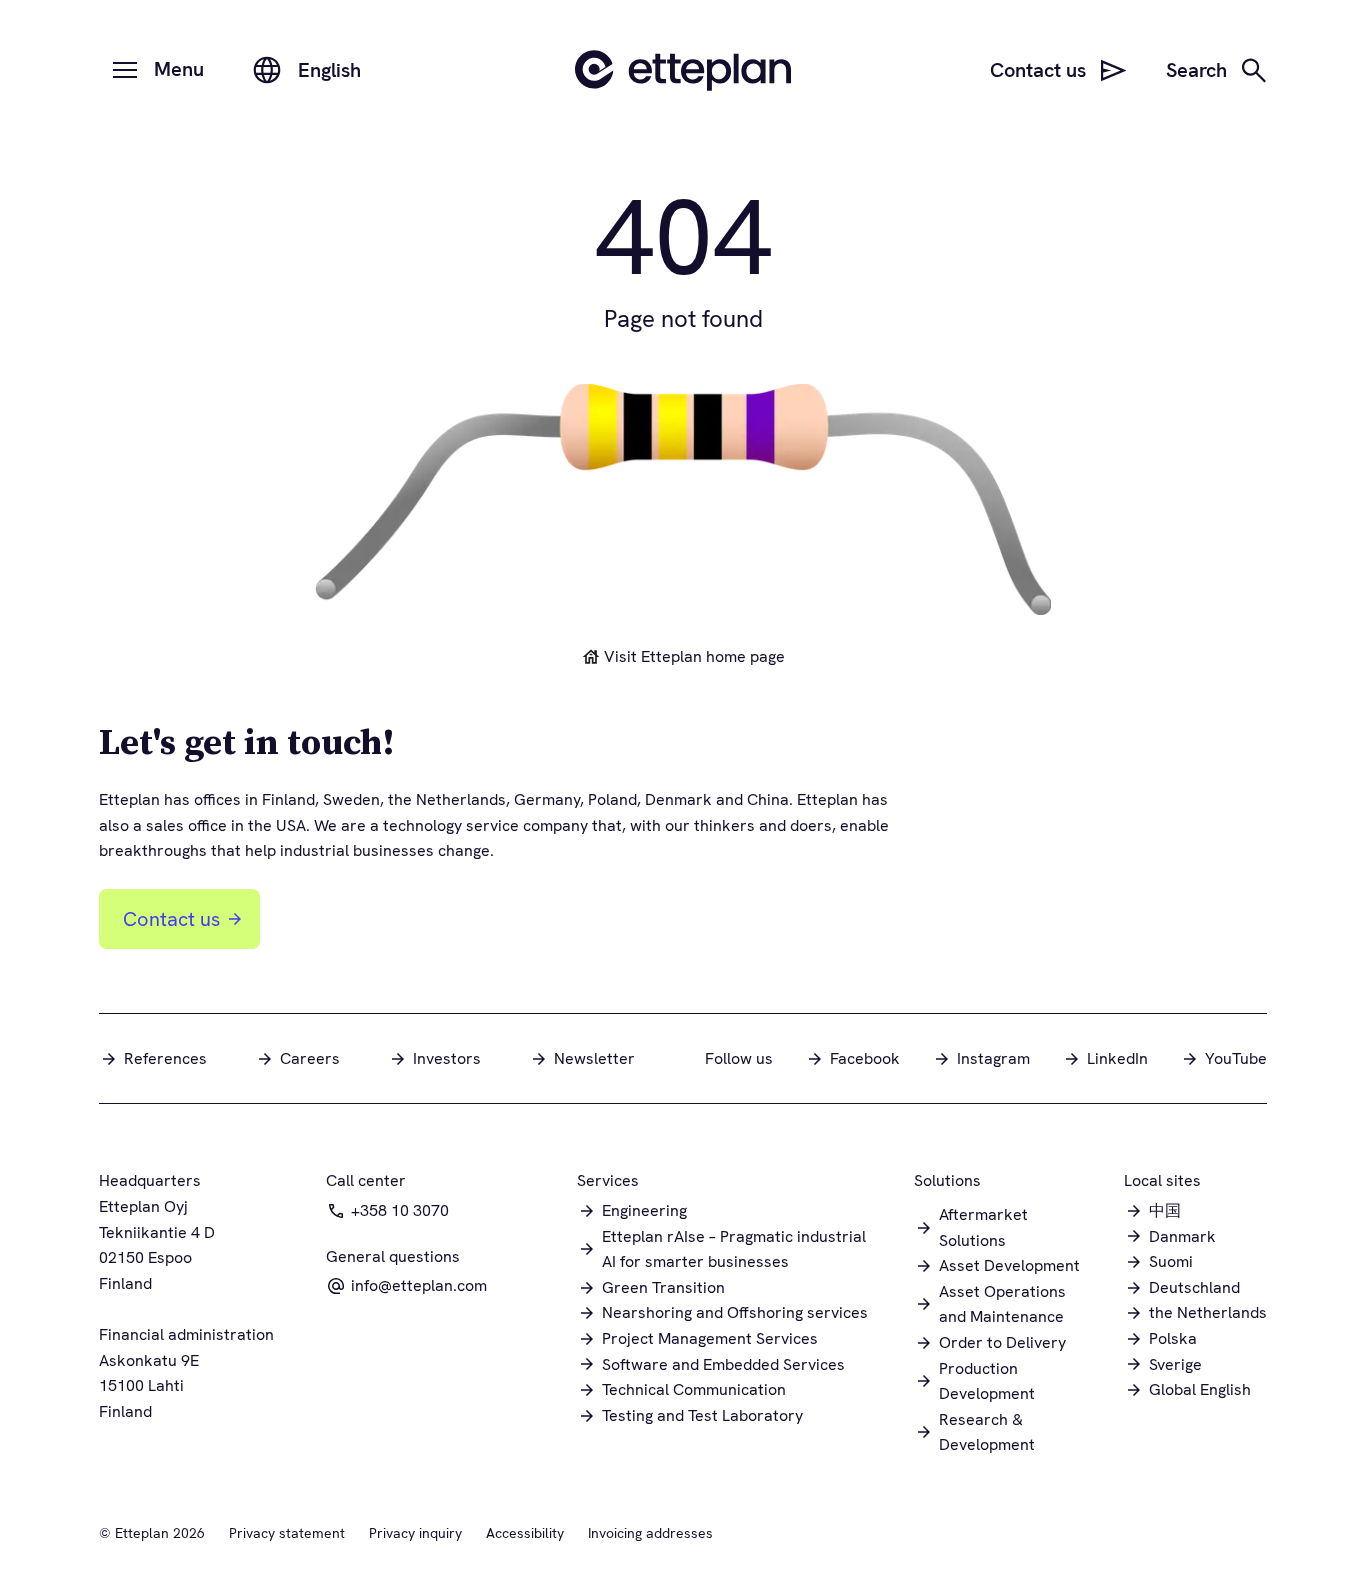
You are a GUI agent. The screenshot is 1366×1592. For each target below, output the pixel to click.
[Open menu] (125, 70)
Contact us (171, 919)
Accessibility (525, 1533)
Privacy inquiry (415, 1533)
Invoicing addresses (650, 1533)
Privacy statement (287, 1533)
